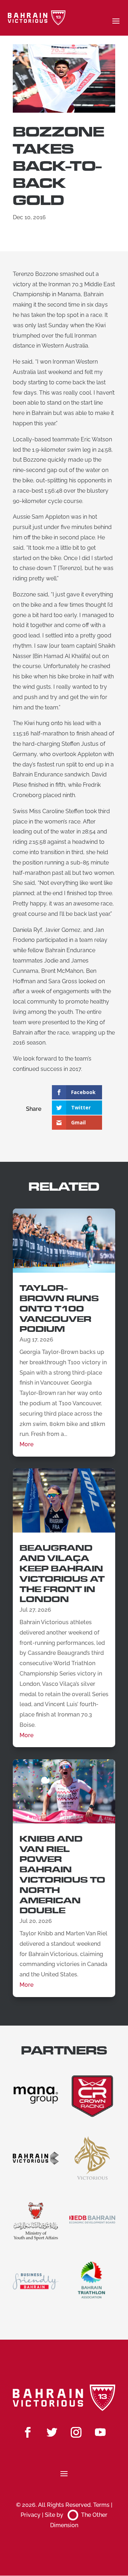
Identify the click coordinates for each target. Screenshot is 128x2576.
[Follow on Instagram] (76, 2432)
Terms (101, 2505)
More (26, 1444)
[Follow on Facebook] (28, 2432)
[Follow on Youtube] (100, 2432)
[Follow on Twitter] (52, 2432)
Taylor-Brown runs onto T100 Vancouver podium (59, 1309)
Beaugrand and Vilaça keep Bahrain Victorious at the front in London (62, 1574)
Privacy (31, 2515)
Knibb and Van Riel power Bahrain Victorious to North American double (62, 1875)
